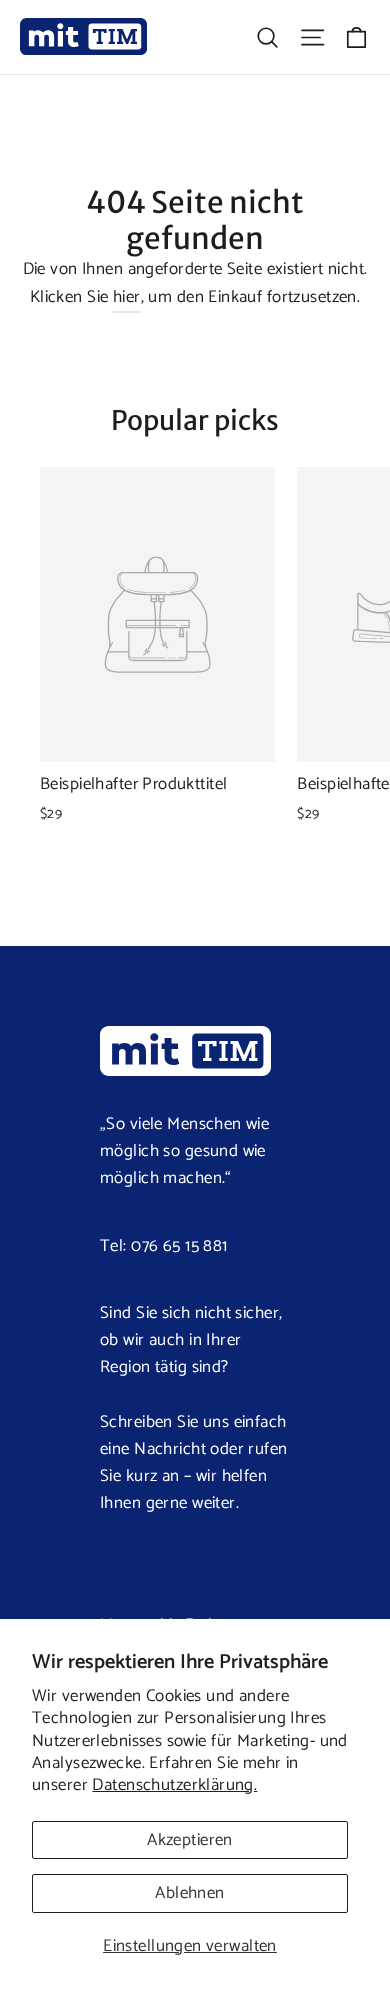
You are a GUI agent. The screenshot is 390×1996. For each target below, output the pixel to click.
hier (127, 297)
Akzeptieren (190, 1840)
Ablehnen (189, 1893)
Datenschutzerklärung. (174, 1785)
